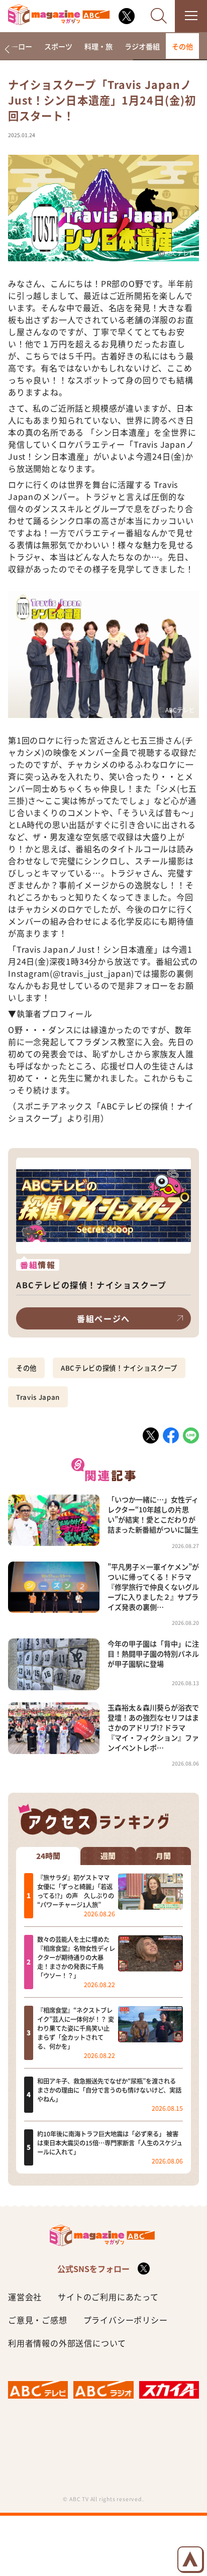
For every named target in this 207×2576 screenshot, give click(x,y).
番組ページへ (103, 1318)
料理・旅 (98, 46)
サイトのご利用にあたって (108, 2297)
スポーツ (58, 46)
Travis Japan (38, 1397)
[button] (7, 49)
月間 (163, 1856)
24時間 (48, 1856)
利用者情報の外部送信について (67, 2343)
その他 (182, 46)
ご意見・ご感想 (38, 2320)
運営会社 (25, 2297)
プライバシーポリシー (126, 2320)
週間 (108, 1856)
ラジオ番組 (142, 46)
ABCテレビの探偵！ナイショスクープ (119, 1368)
